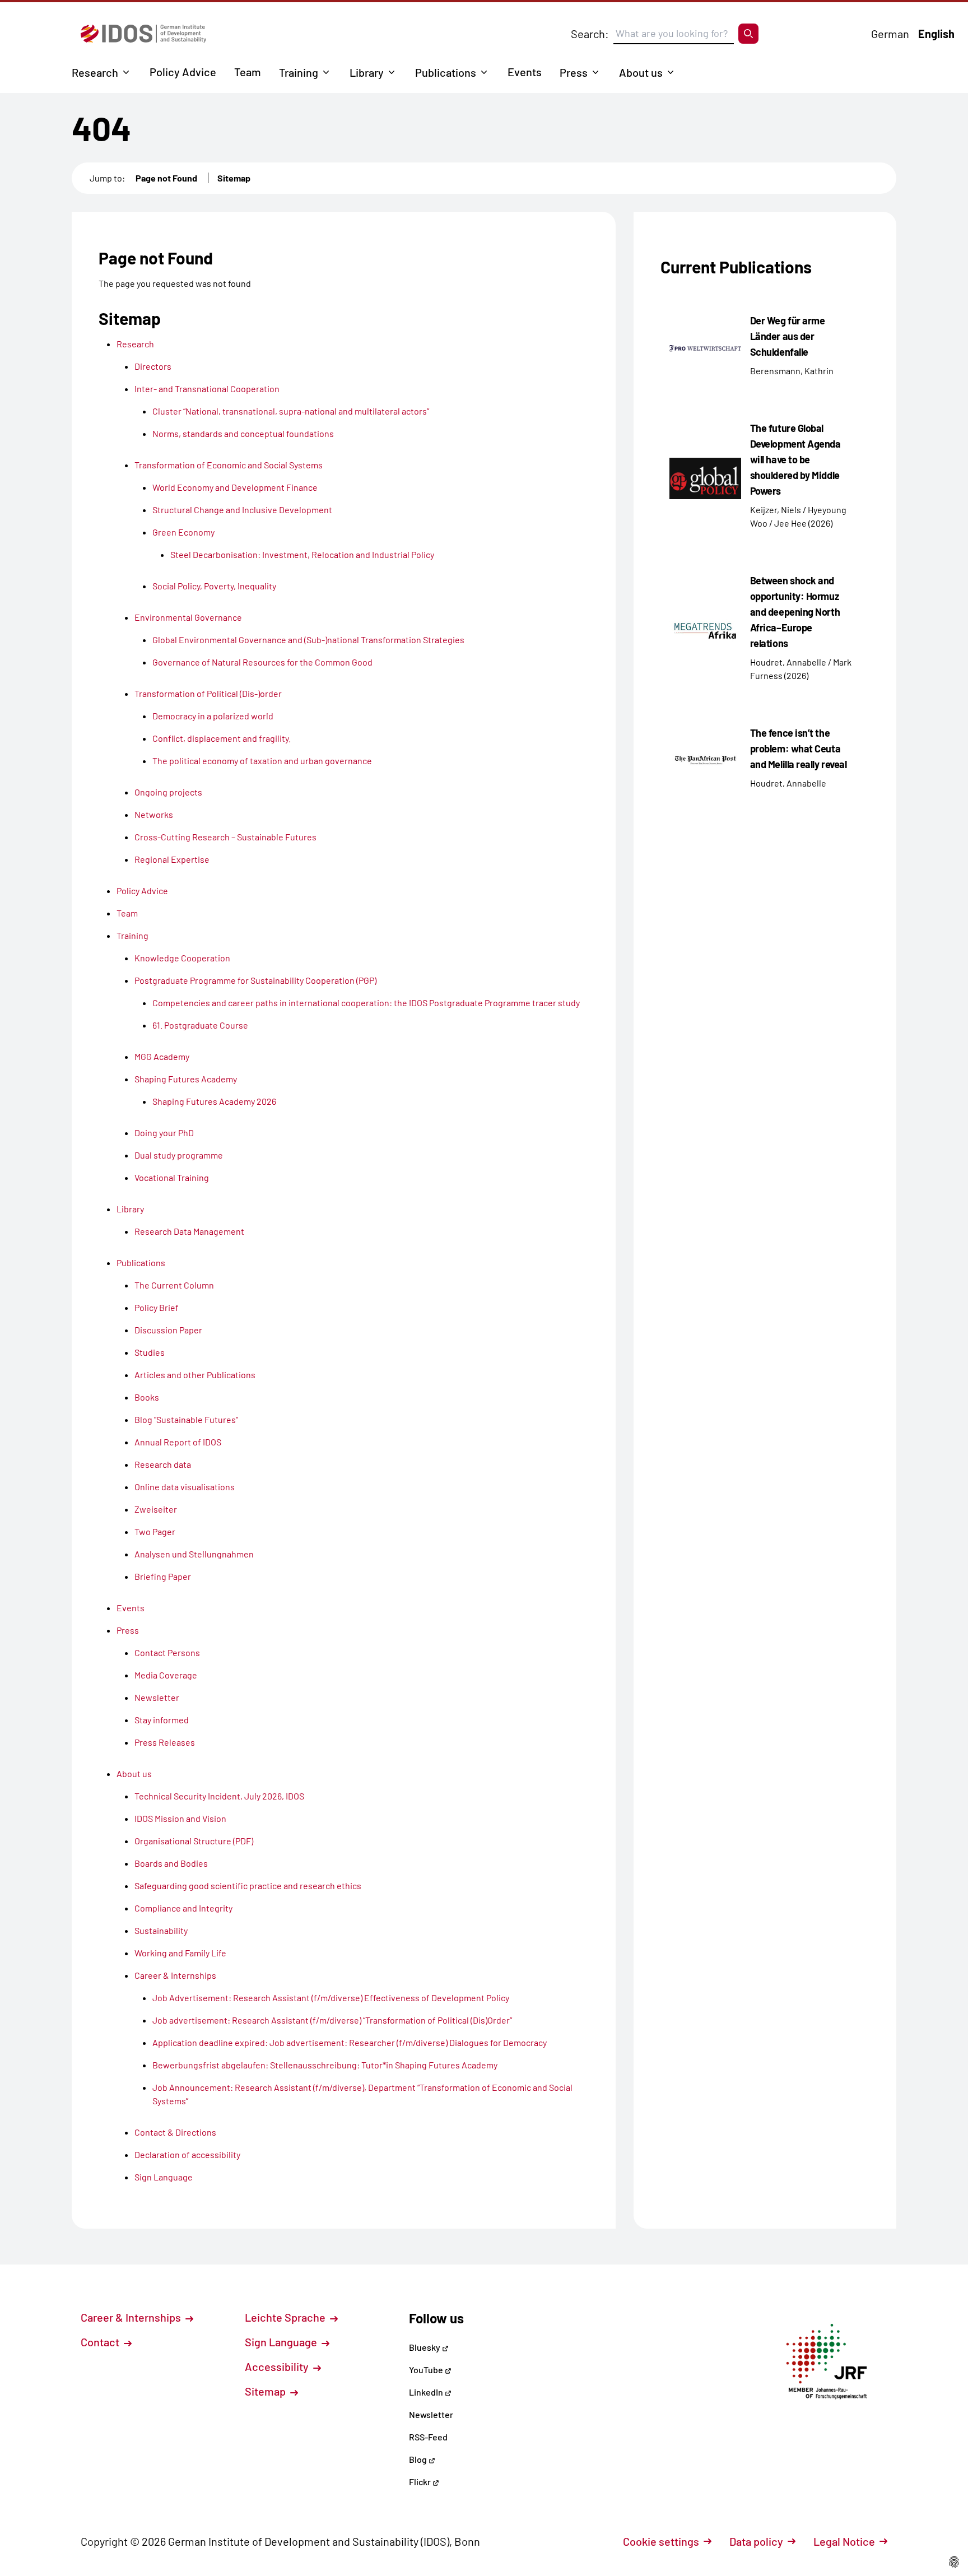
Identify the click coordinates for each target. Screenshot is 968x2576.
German (890, 34)
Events (525, 72)
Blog (419, 2459)
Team (248, 72)
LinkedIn (427, 2392)
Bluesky (425, 2347)
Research (95, 72)
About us (641, 72)
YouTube (427, 2370)
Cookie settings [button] (661, 2541)
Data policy (756, 2541)
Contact (101, 2342)
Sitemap (234, 178)
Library (367, 72)
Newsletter (431, 2414)
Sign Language (282, 2342)
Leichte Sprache (286, 2317)
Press (574, 72)
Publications (446, 72)
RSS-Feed (428, 2437)
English (936, 34)
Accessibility (278, 2366)
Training (299, 72)
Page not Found (166, 178)
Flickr (421, 2482)
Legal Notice (844, 2541)
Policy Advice (183, 72)
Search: (590, 34)
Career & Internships (132, 2317)
